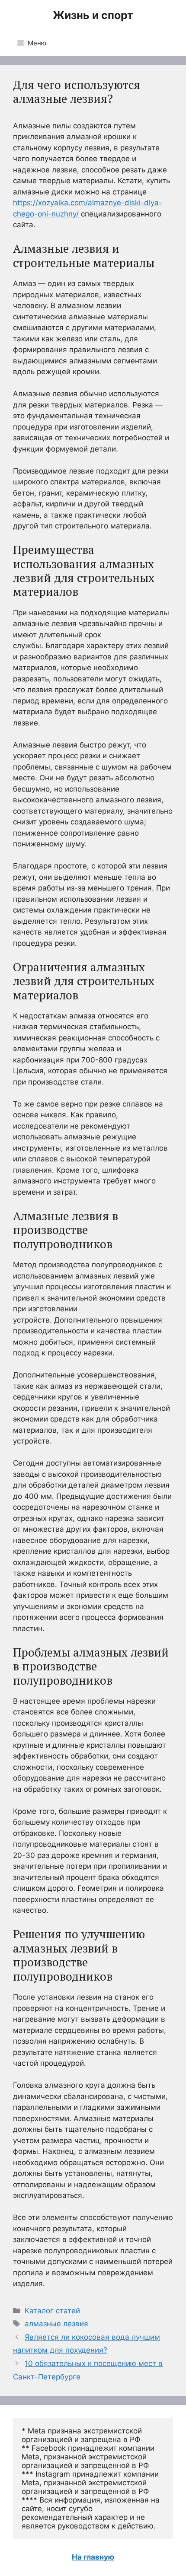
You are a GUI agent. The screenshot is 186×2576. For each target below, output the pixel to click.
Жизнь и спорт (93, 15)
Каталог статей (52, 2311)
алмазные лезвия (56, 2324)
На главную (93, 2557)
